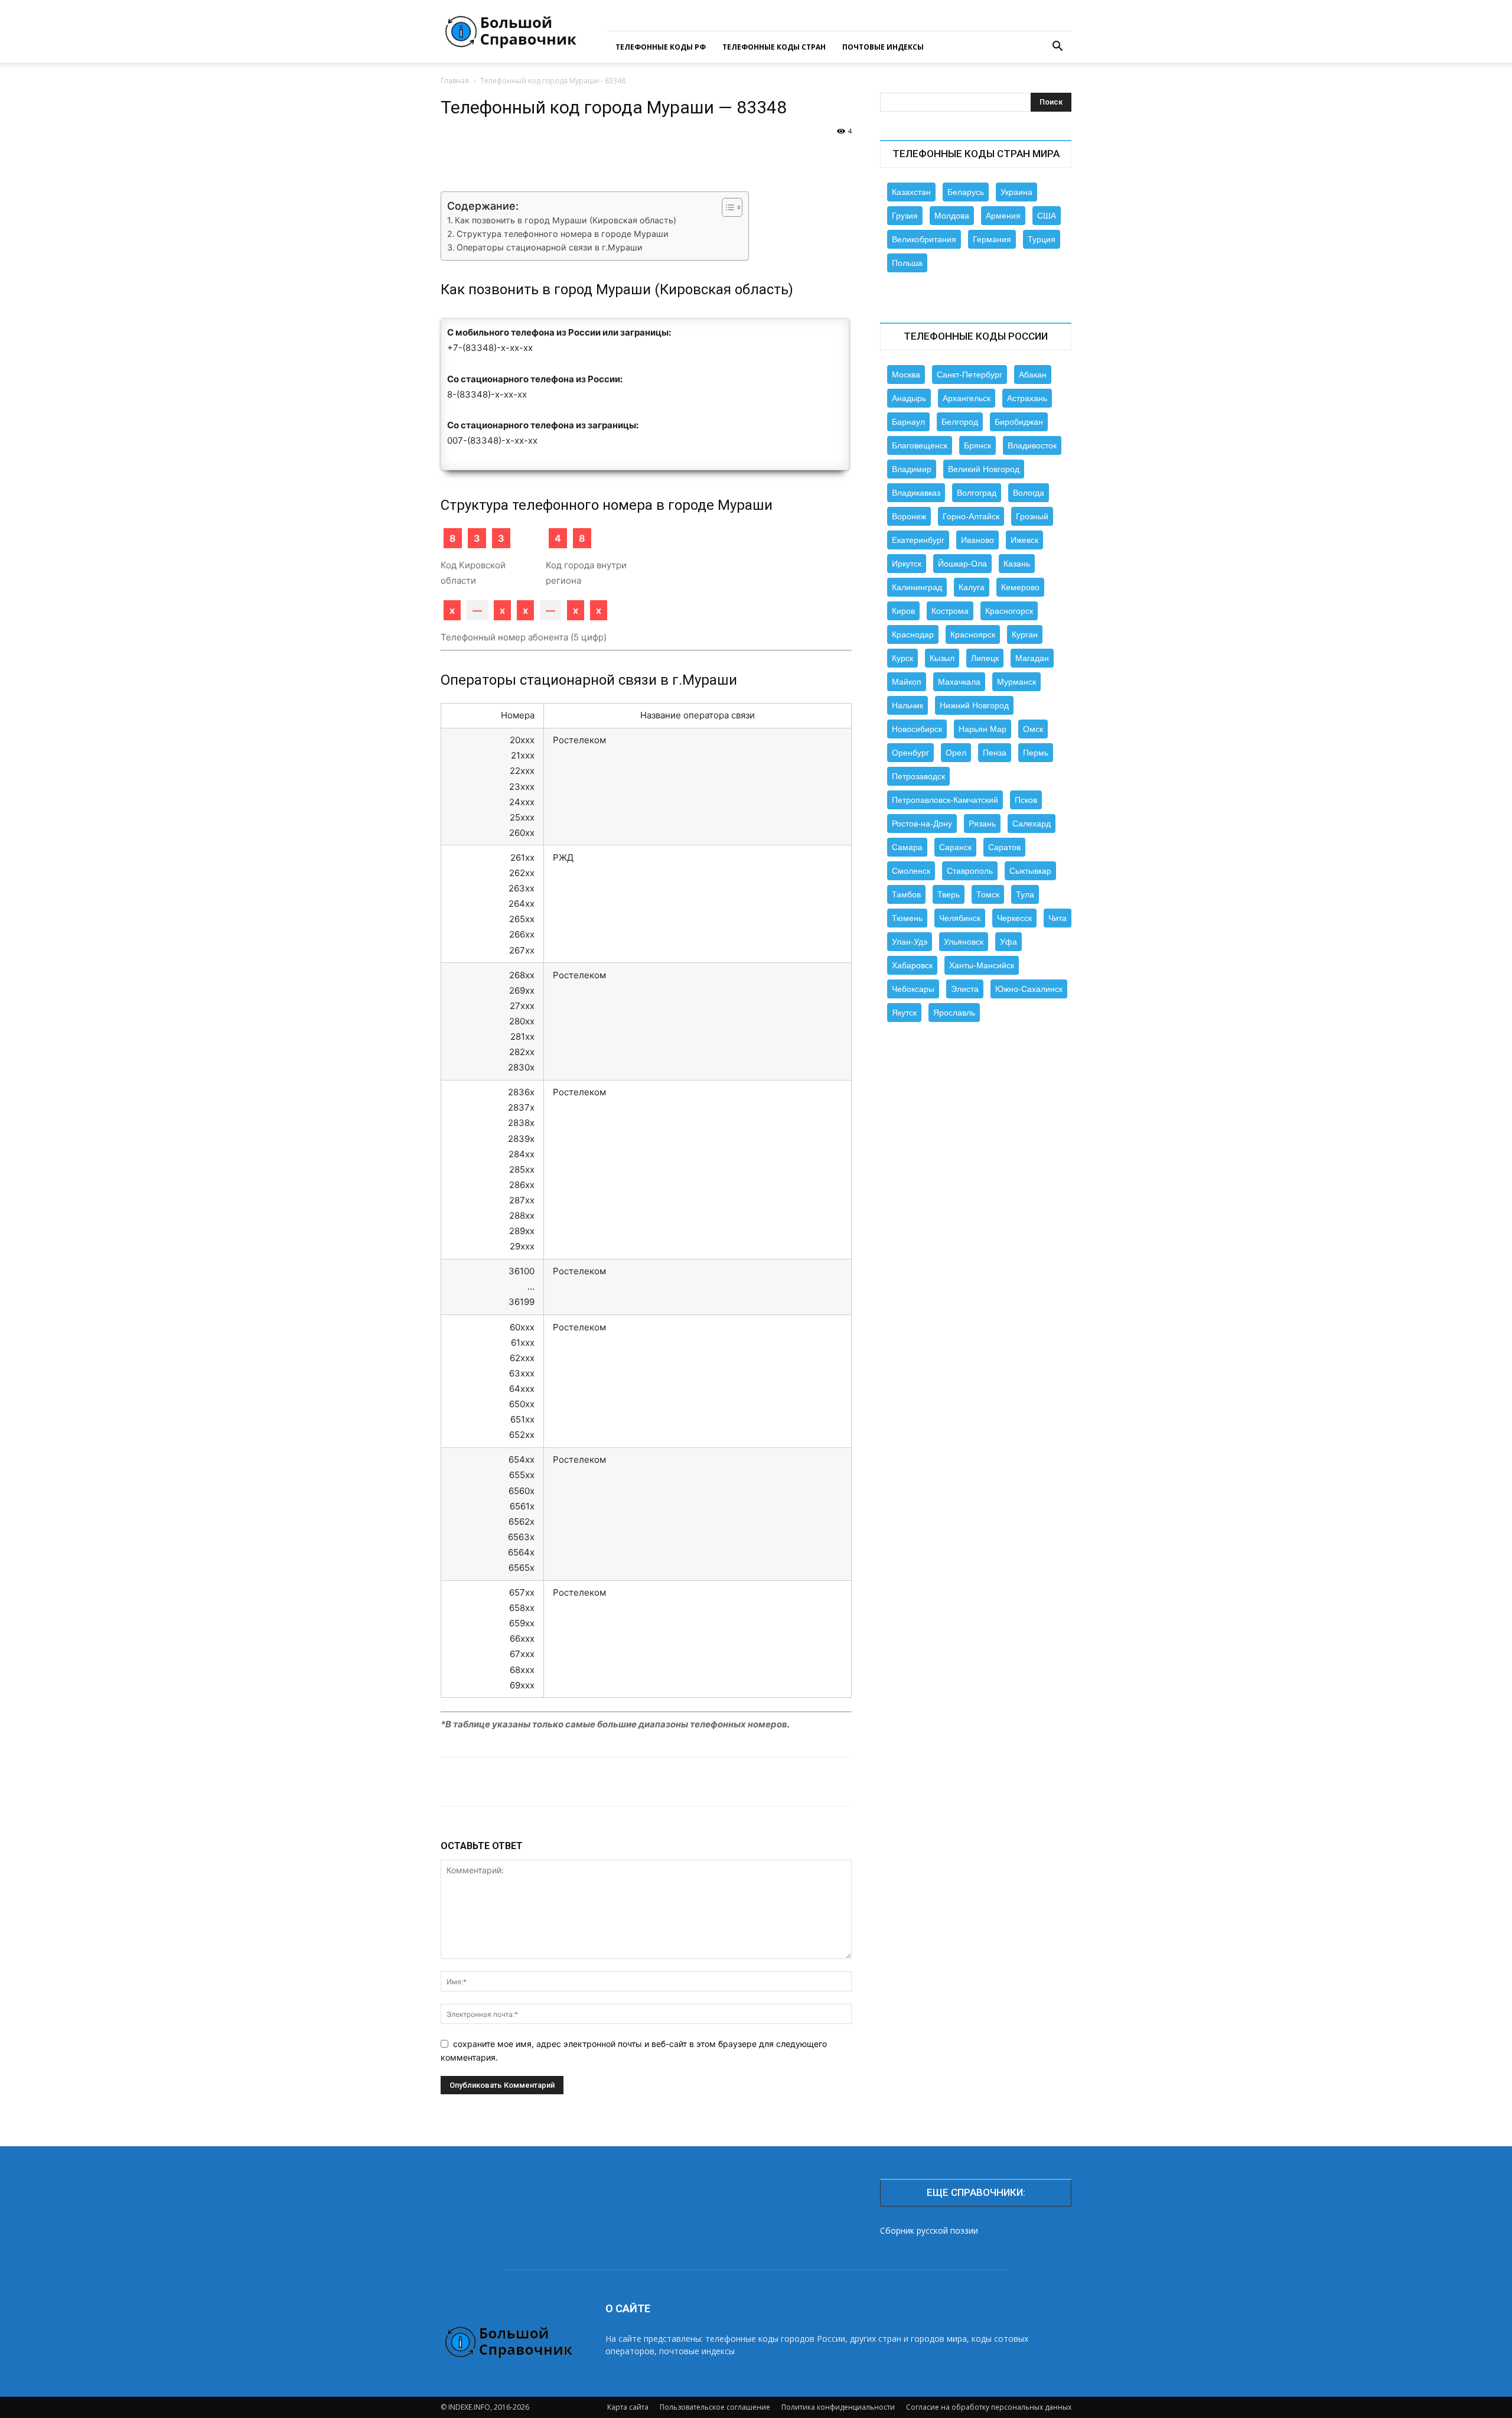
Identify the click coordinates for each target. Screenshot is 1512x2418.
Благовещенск (920, 445)
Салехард (1032, 824)
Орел (956, 753)
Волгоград (977, 493)
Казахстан (911, 192)
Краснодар (913, 634)
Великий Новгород (984, 469)
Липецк (985, 658)
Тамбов (906, 894)
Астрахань (1027, 398)
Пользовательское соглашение (715, 2407)
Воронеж (909, 516)
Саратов (1004, 847)
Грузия (905, 216)
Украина (1016, 192)
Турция (1042, 239)
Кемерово (1020, 587)
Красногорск (1009, 611)
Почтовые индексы (883, 47)
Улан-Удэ (910, 942)
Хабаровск (912, 965)
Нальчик (907, 705)
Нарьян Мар (983, 729)
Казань (1017, 564)
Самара (907, 847)
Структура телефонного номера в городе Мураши (563, 234)
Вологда (1029, 493)
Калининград (917, 587)
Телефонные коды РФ (661, 47)
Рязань (982, 824)
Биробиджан (1019, 422)
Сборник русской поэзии (929, 2230)
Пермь (1036, 753)
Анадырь (909, 398)
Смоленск (911, 871)
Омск (1033, 729)
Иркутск (907, 564)
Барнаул (908, 422)
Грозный (1032, 516)
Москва (906, 375)
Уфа (1008, 942)
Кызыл (942, 658)
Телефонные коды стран (774, 47)
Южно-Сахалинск (1029, 989)
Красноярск (973, 634)
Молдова (952, 216)
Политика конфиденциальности (838, 2407)
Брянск (977, 445)
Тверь (949, 894)
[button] (1057, 48)
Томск (988, 894)
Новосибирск (917, 729)
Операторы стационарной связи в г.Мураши (550, 247)
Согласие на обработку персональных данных (989, 2407)
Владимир (912, 469)
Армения (1003, 216)
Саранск (955, 847)
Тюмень (907, 918)
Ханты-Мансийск (982, 965)
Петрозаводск (918, 776)
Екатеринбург (918, 540)
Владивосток (1032, 445)
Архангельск (967, 398)
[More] (825, 158)
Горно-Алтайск (971, 516)
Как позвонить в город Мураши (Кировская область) (566, 220)
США (1047, 216)
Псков (1026, 800)
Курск (902, 658)
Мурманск (1016, 682)
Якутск (904, 1013)
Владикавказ (916, 493)
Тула (1025, 894)
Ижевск (1024, 540)
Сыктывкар (1030, 871)
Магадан (1032, 658)
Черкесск (1014, 918)
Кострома (950, 611)
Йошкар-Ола (962, 564)
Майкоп (907, 682)
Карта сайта (628, 2407)
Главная (455, 81)
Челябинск (960, 918)
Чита (1058, 918)
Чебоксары (913, 989)
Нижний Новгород (974, 705)
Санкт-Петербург (970, 375)
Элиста (965, 989)
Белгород (960, 422)
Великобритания (924, 239)
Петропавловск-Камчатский (945, 800)
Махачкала (959, 682)
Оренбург (910, 753)
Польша (907, 263)
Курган (1025, 634)
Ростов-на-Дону (922, 824)
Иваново (977, 540)
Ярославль (954, 1013)
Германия (992, 239)
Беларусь (966, 192)
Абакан (1033, 375)
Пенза (995, 753)
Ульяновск (964, 942)
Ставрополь (970, 871)
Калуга (972, 587)
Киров (903, 611)
